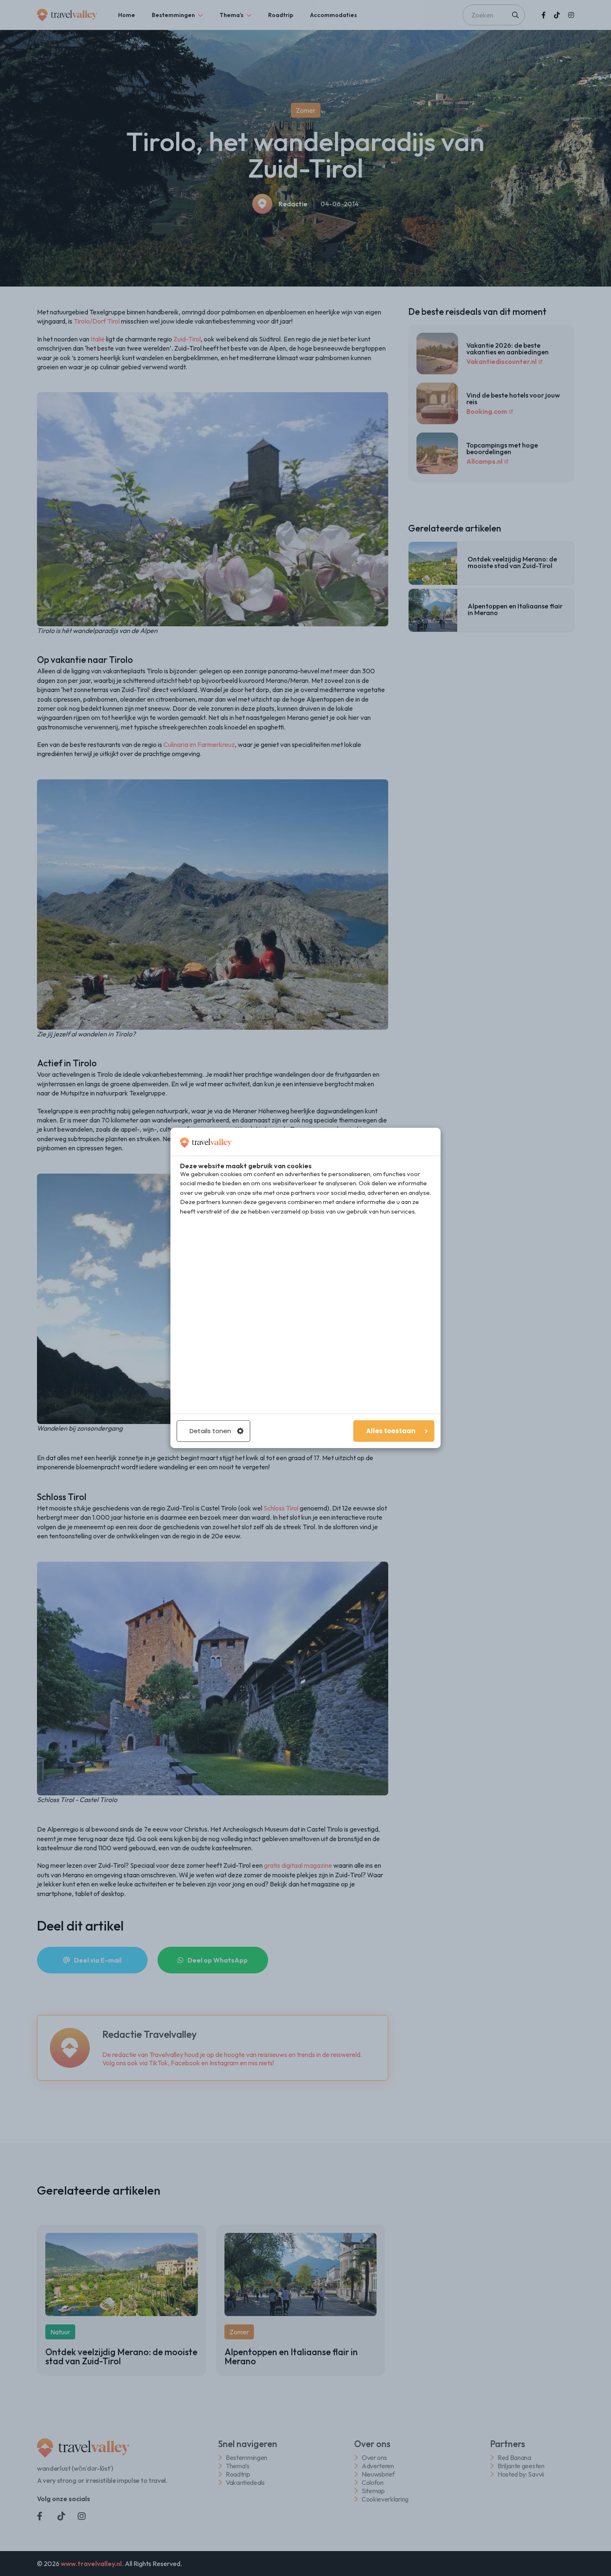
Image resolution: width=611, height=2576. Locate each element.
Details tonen (210, 1431)
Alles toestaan (391, 1431)
